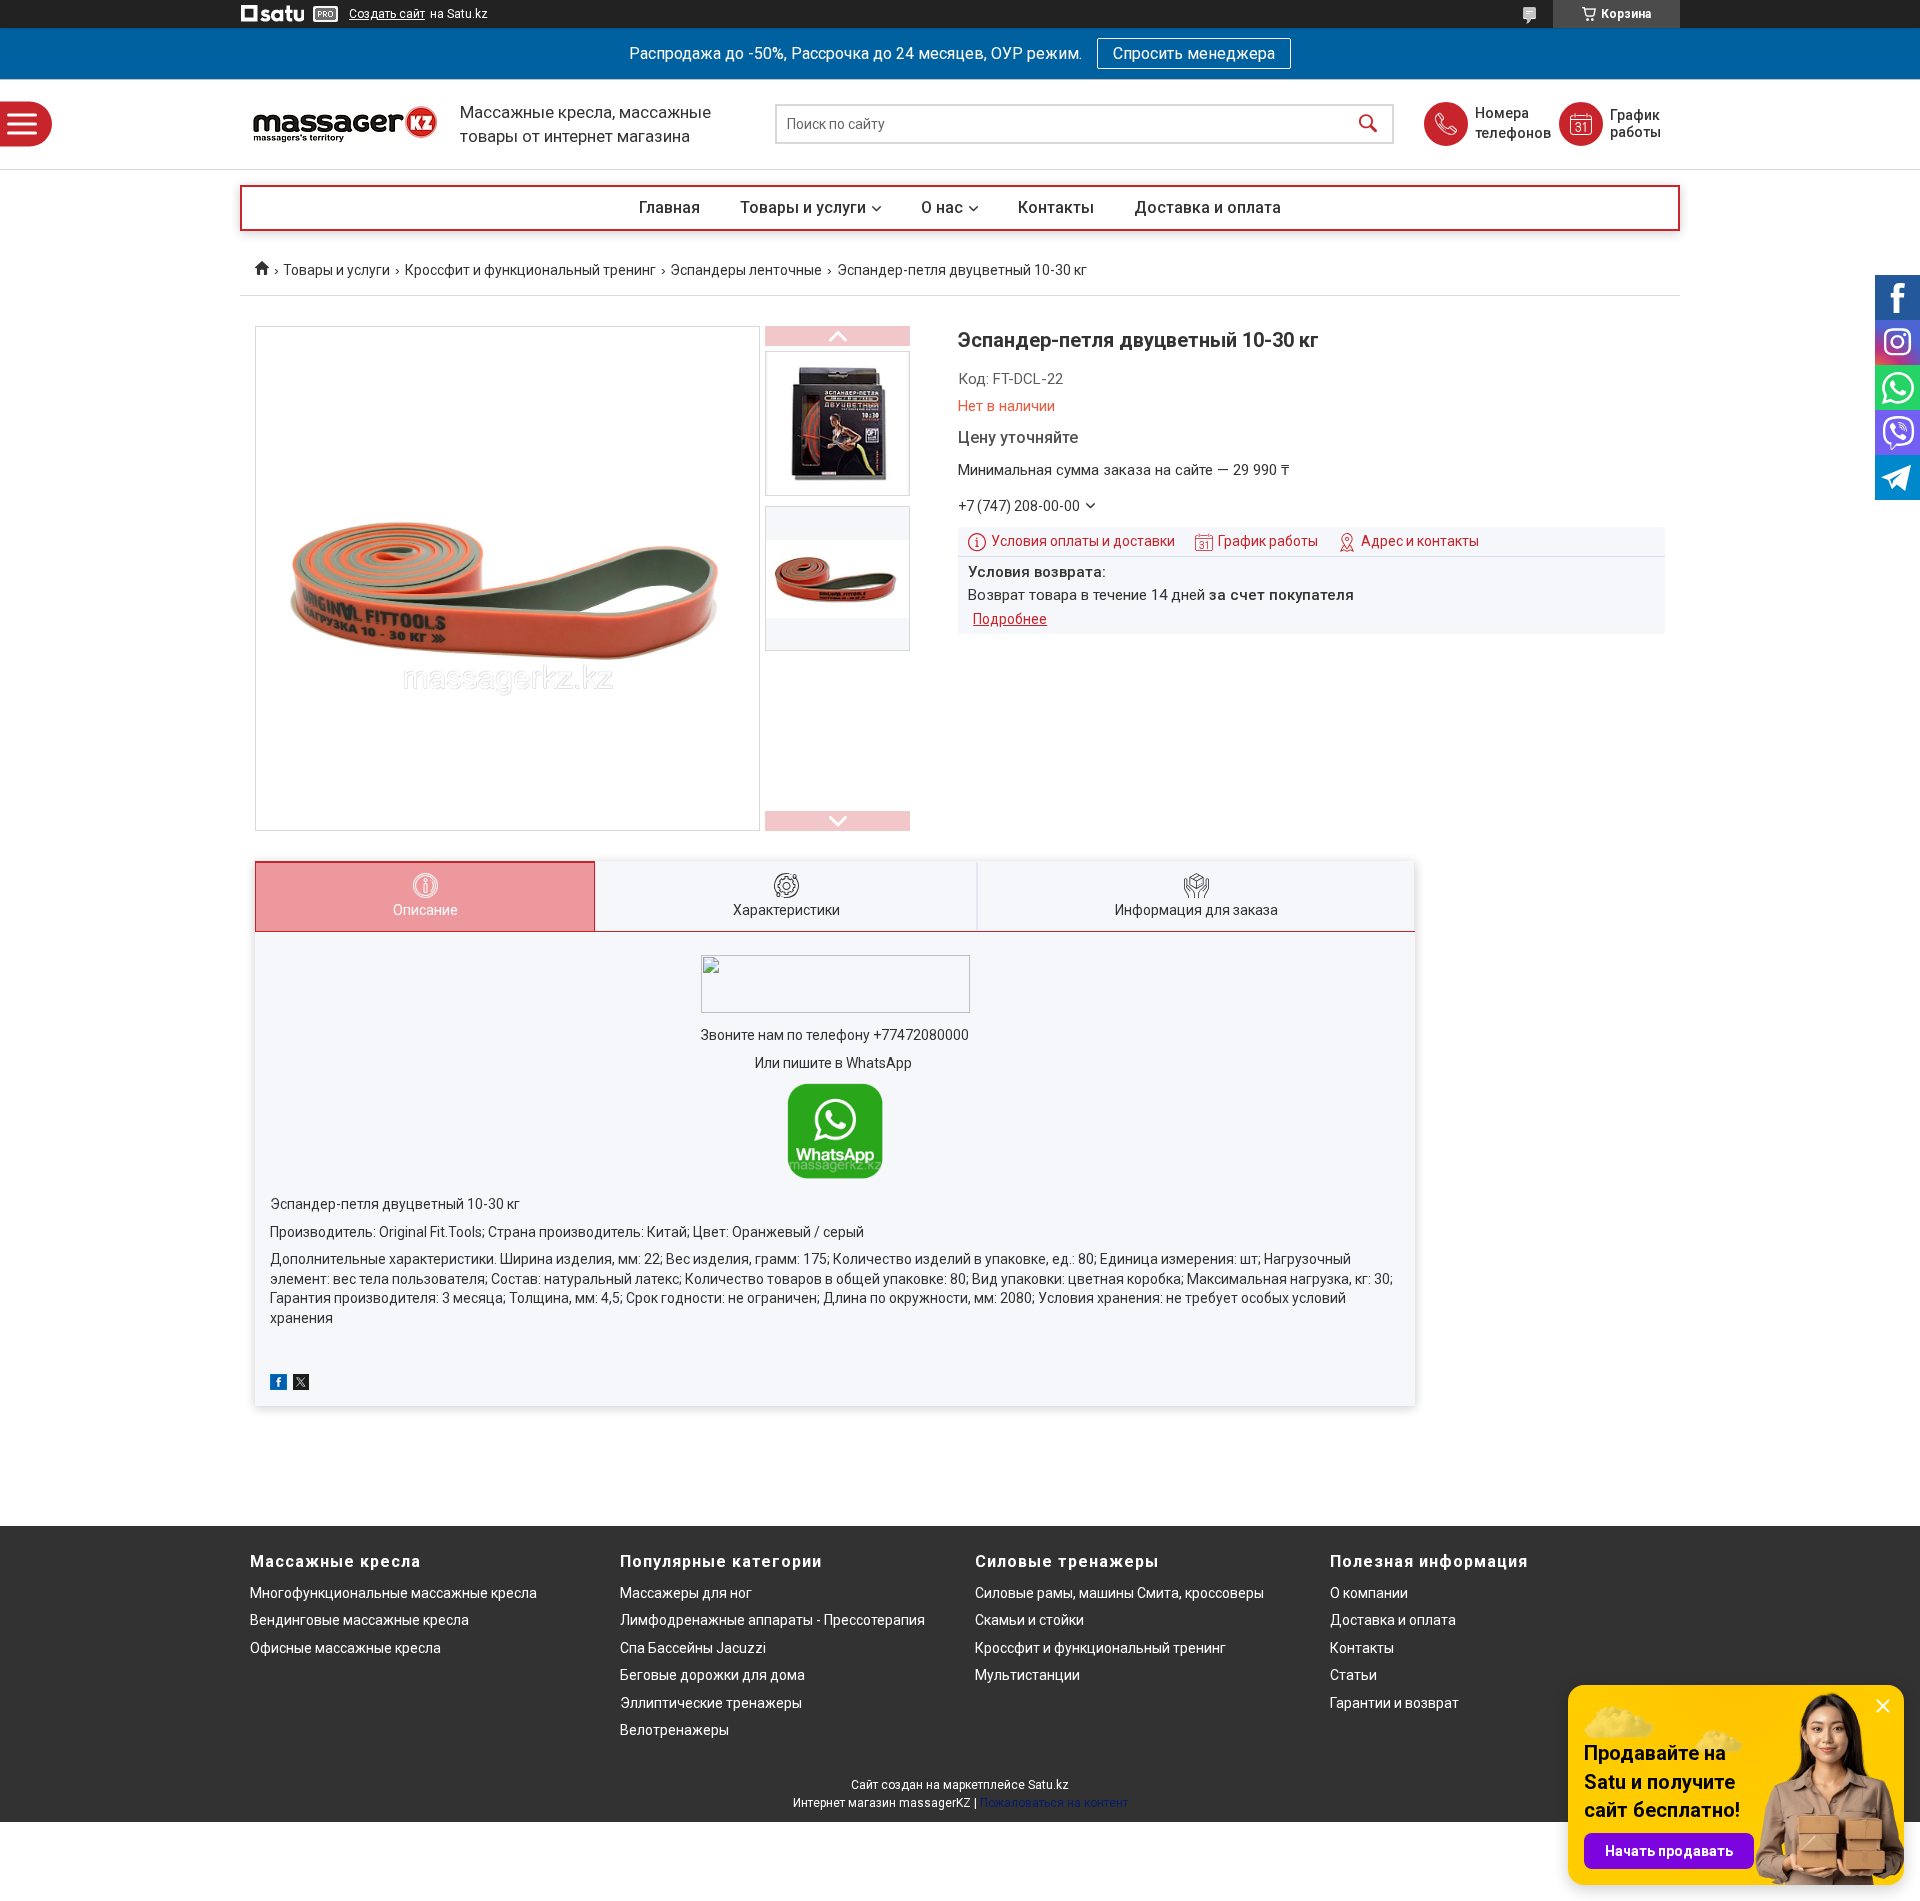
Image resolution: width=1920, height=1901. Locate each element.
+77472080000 (921, 1035)
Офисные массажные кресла (345, 1648)
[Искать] (1368, 124)
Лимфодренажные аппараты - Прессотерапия (772, 1620)
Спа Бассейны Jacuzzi (693, 1648)
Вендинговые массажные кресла (359, 1620)
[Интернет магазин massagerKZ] (345, 124)
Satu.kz (1048, 1785)
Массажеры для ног (686, 1593)
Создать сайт (387, 14)
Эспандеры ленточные (746, 270)
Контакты (1056, 207)
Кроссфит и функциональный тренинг (530, 270)
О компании (1369, 1593)
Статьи (1353, 1675)
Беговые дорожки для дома (712, 1675)
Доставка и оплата (1207, 207)
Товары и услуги (803, 207)
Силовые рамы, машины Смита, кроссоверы (1119, 1593)
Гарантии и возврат (1394, 1703)
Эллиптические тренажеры (711, 1703)
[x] (301, 1385)
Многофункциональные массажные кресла (393, 1593)
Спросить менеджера (1194, 53)
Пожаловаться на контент (1054, 1803)
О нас (942, 207)
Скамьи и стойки (1029, 1620)
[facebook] (278, 1385)
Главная (669, 207)
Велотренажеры (674, 1730)
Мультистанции (1027, 1675)
